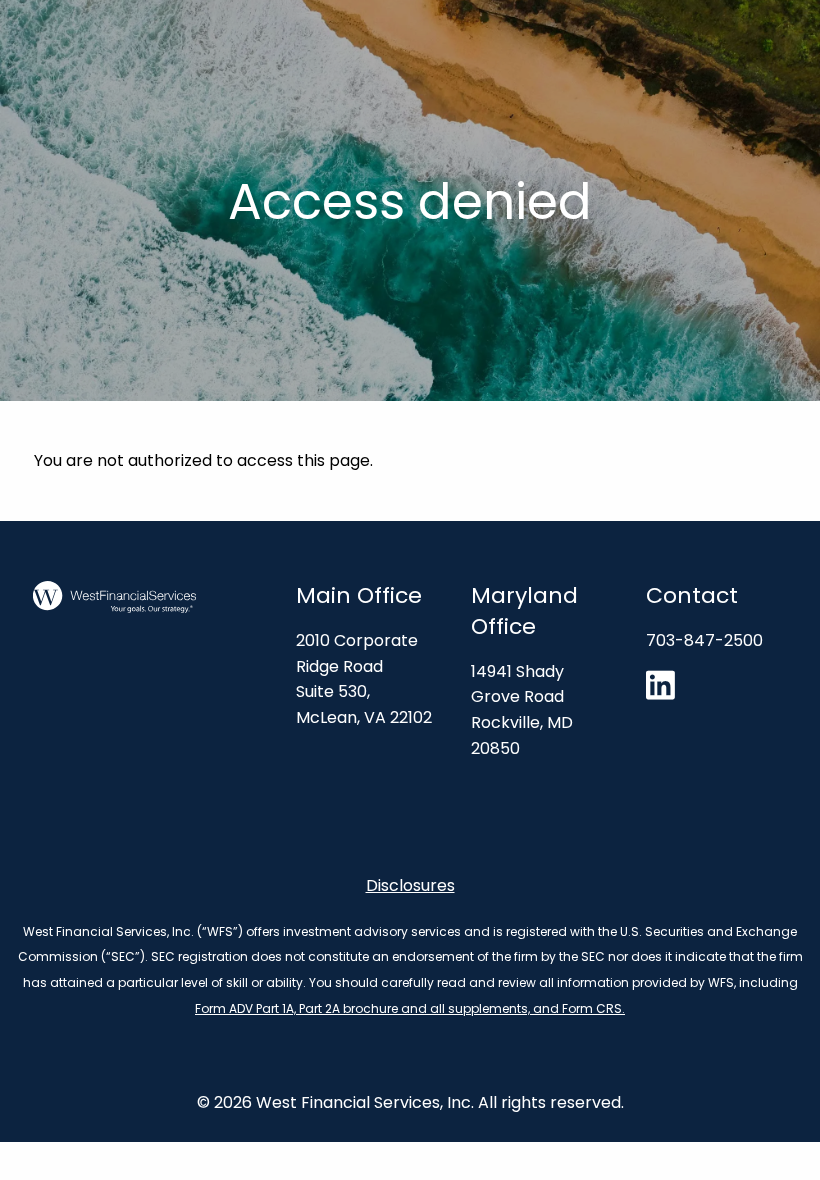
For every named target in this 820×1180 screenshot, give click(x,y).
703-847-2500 (704, 640)
